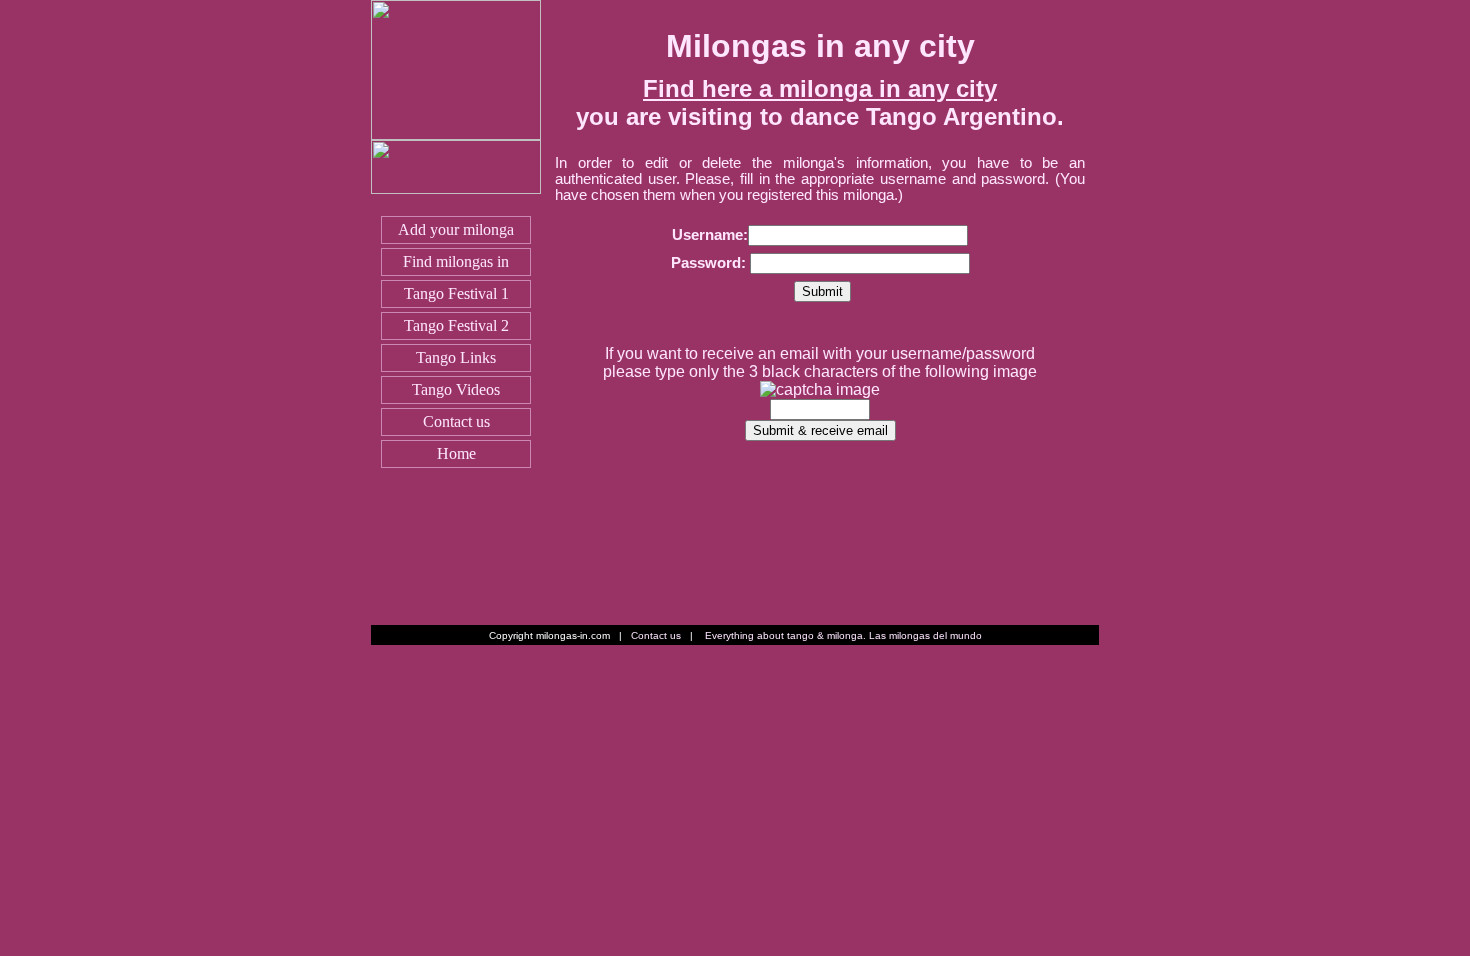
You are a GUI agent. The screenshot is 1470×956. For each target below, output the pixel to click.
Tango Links (456, 357)
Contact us (456, 421)
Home (456, 453)
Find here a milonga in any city (820, 88)
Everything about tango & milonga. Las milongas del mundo (843, 635)
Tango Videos (456, 389)
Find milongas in (456, 261)
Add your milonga (456, 229)
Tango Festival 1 (456, 293)
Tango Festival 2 (456, 325)
